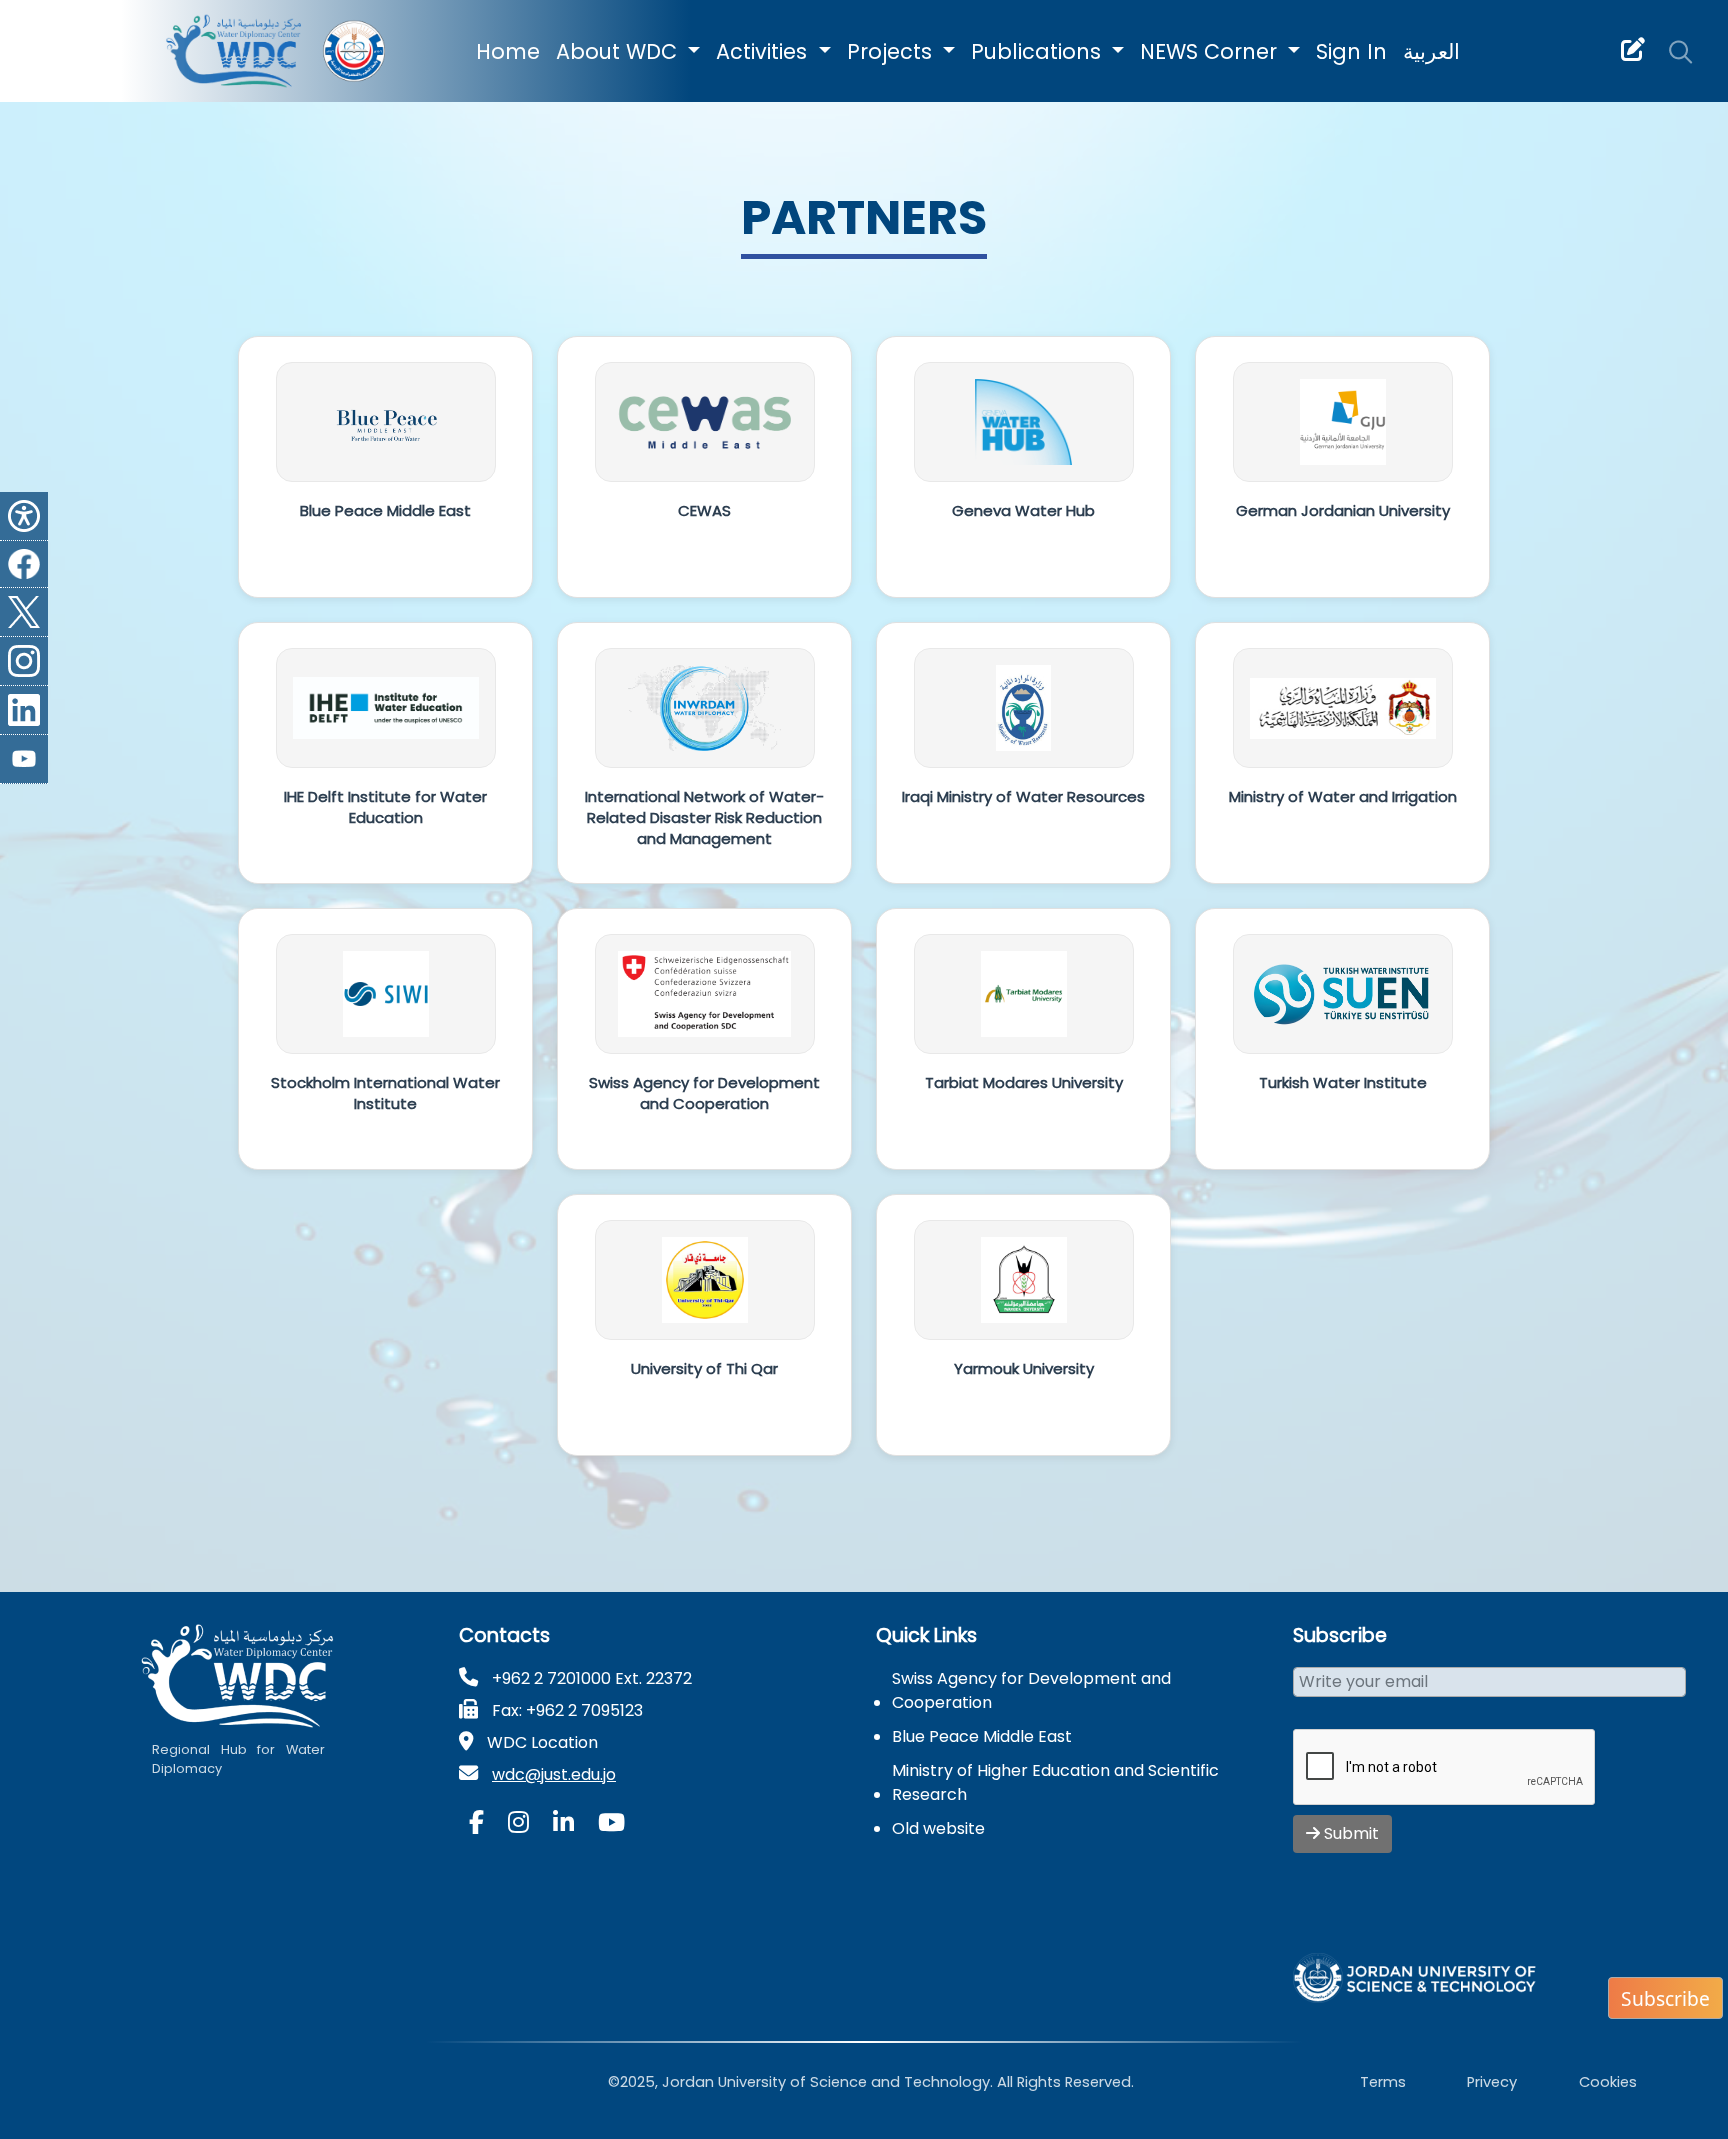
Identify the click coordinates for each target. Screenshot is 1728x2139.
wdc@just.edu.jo (554, 1774)
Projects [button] (892, 51)
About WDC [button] (619, 51)
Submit (1349, 1833)
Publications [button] (1039, 51)
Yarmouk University (1024, 1368)
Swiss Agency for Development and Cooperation (704, 1093)
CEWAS (704, 510)
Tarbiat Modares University (1024, 1082)
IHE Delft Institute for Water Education (385, 807)
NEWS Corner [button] (1211, 51)
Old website (938, 1828)
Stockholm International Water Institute (385, 1093)
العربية (1431, 51)
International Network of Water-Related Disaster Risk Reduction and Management (704, 817)
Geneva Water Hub (1023, 510)
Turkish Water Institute (1343, 1082)
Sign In (1351, 51)
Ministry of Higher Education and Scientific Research (1055, 1782)
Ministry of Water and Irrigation (1343, 796)
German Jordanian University (1343, 510)
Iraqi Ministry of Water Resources (1023, 796)
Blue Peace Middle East (385, 510)
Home (508, 51)
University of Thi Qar (704, 1368)
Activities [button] (764, 51)
